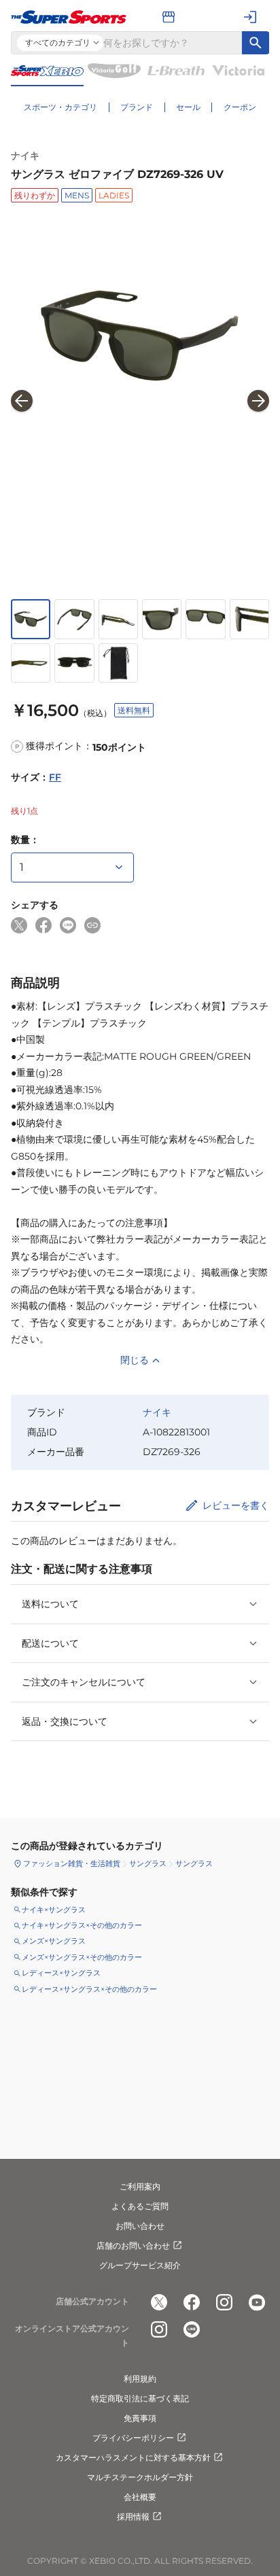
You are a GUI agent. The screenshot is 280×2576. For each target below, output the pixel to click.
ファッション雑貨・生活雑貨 (72, 1863)
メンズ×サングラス (54, 1941)
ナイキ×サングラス (54, 1910)
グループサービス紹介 (140, 2265)
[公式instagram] (224, 2302)
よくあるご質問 (140, 2206)
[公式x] (159, 2302)
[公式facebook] (192, 2302)
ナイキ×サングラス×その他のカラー (82, 1925)
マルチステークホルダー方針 (140, 2477)
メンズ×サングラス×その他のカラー (82, 1957)
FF (55, 777)
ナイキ (25, 156)
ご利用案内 (140, 2186)
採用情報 (133, 2517)
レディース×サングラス (61, 1973)
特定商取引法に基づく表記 (140, 2398)
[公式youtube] (257, 2302)
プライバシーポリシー (133, 2438)
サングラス (148, 1863)
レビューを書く (236, 1505)
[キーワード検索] (256, 43)
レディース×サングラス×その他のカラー (89, 1989)
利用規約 (140, 2379)
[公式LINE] (192, 2329)
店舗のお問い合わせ (133, 2246)
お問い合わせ (140, 2226)
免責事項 (140, 2418)
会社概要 (140, 2497)
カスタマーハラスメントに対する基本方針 (133, 2457)
